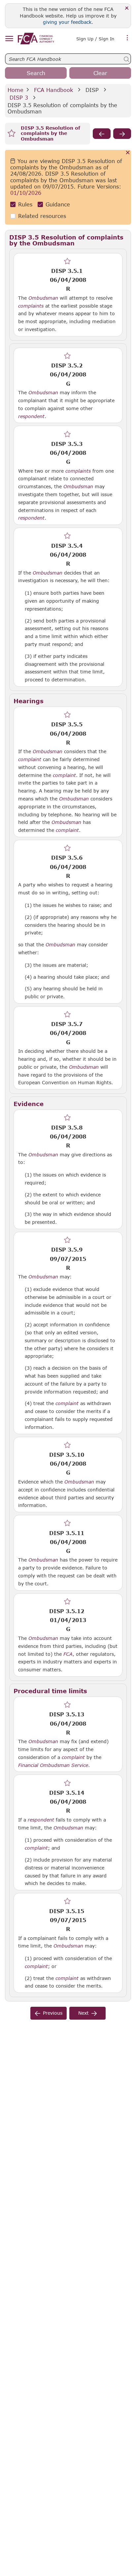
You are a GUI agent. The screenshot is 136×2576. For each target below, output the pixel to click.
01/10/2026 (26, 193)
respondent (31, 416)
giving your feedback (67, 22)
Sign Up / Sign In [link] (95, 39)
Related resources (42, 216)
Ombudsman (43, 298)
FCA (68, 1654)
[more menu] (127, 38)
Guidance (58, 204)
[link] (36, 39)
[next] (122, 134)
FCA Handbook (53, 90)
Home (16, 90)
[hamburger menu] (9, 39)
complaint (30, 759)
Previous (53, 2013)
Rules (25, 204)
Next (84, 2013)
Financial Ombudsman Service (53, 1765)
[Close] (127, 8)
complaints (31, 306)
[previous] (102, 134)
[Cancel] (128, 153)
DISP (92, 90)
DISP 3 (19, 97)
